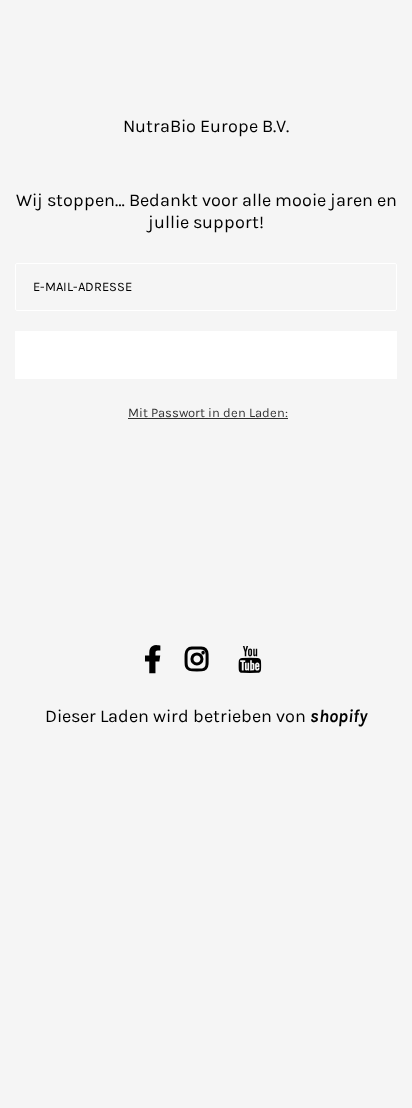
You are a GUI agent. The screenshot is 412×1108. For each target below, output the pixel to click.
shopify (338, 716)
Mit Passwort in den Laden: (208, 412)
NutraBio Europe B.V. (206, 126)
